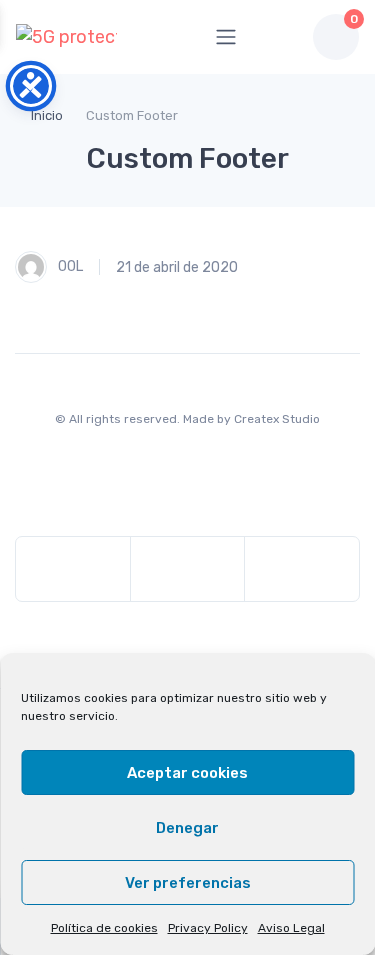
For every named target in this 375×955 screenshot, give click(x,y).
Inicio (47, 115)
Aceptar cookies (187, 773)
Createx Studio (277, 419)
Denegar (187, 828)
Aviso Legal (291, 928)
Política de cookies (104, 928)
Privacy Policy (208, 928)
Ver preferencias (188, 883)
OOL (69, 266)
